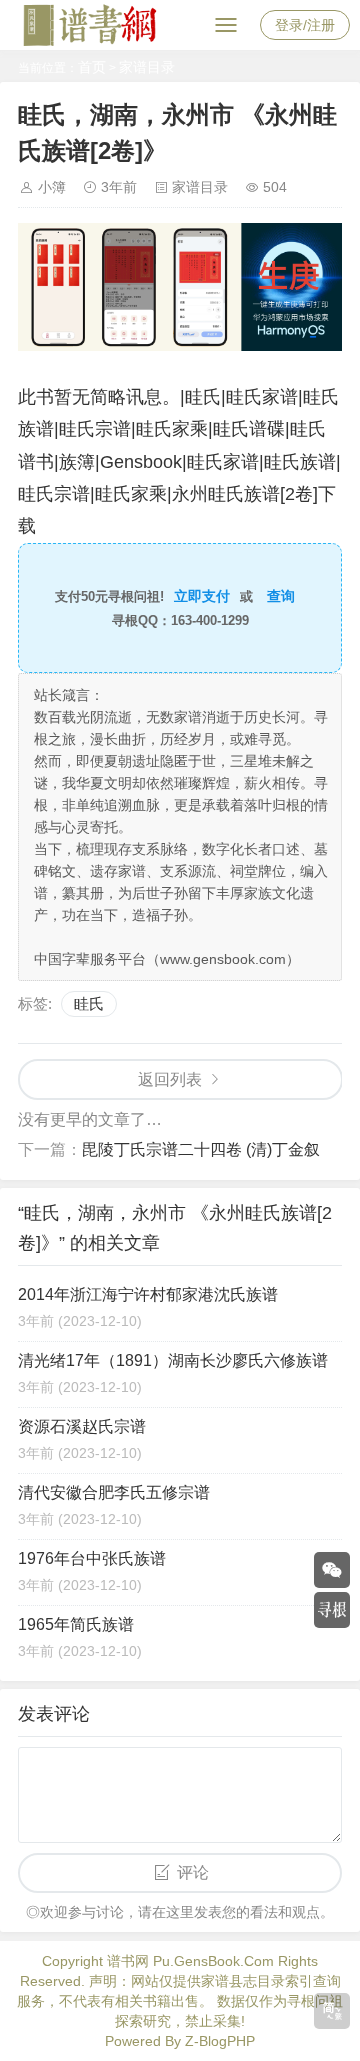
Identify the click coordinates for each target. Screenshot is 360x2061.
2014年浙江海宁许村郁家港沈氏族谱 (148, 1294)
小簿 (52, 187)
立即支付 (202, 596)
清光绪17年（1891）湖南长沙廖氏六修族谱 (173, 1360)
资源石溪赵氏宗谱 (82, 1426)
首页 (92, 67)
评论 (193, 1872)
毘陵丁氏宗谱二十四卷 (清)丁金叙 (201, 1149)
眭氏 (89, 1003)
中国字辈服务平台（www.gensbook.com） (167, 959)
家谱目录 (147, 67)
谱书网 (128, 1961)
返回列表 (170, 1079)
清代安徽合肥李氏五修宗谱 (114, 1492)
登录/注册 (305, 25)
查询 (281, 596)
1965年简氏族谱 (76, 1624)
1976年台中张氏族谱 (92, 1558)
